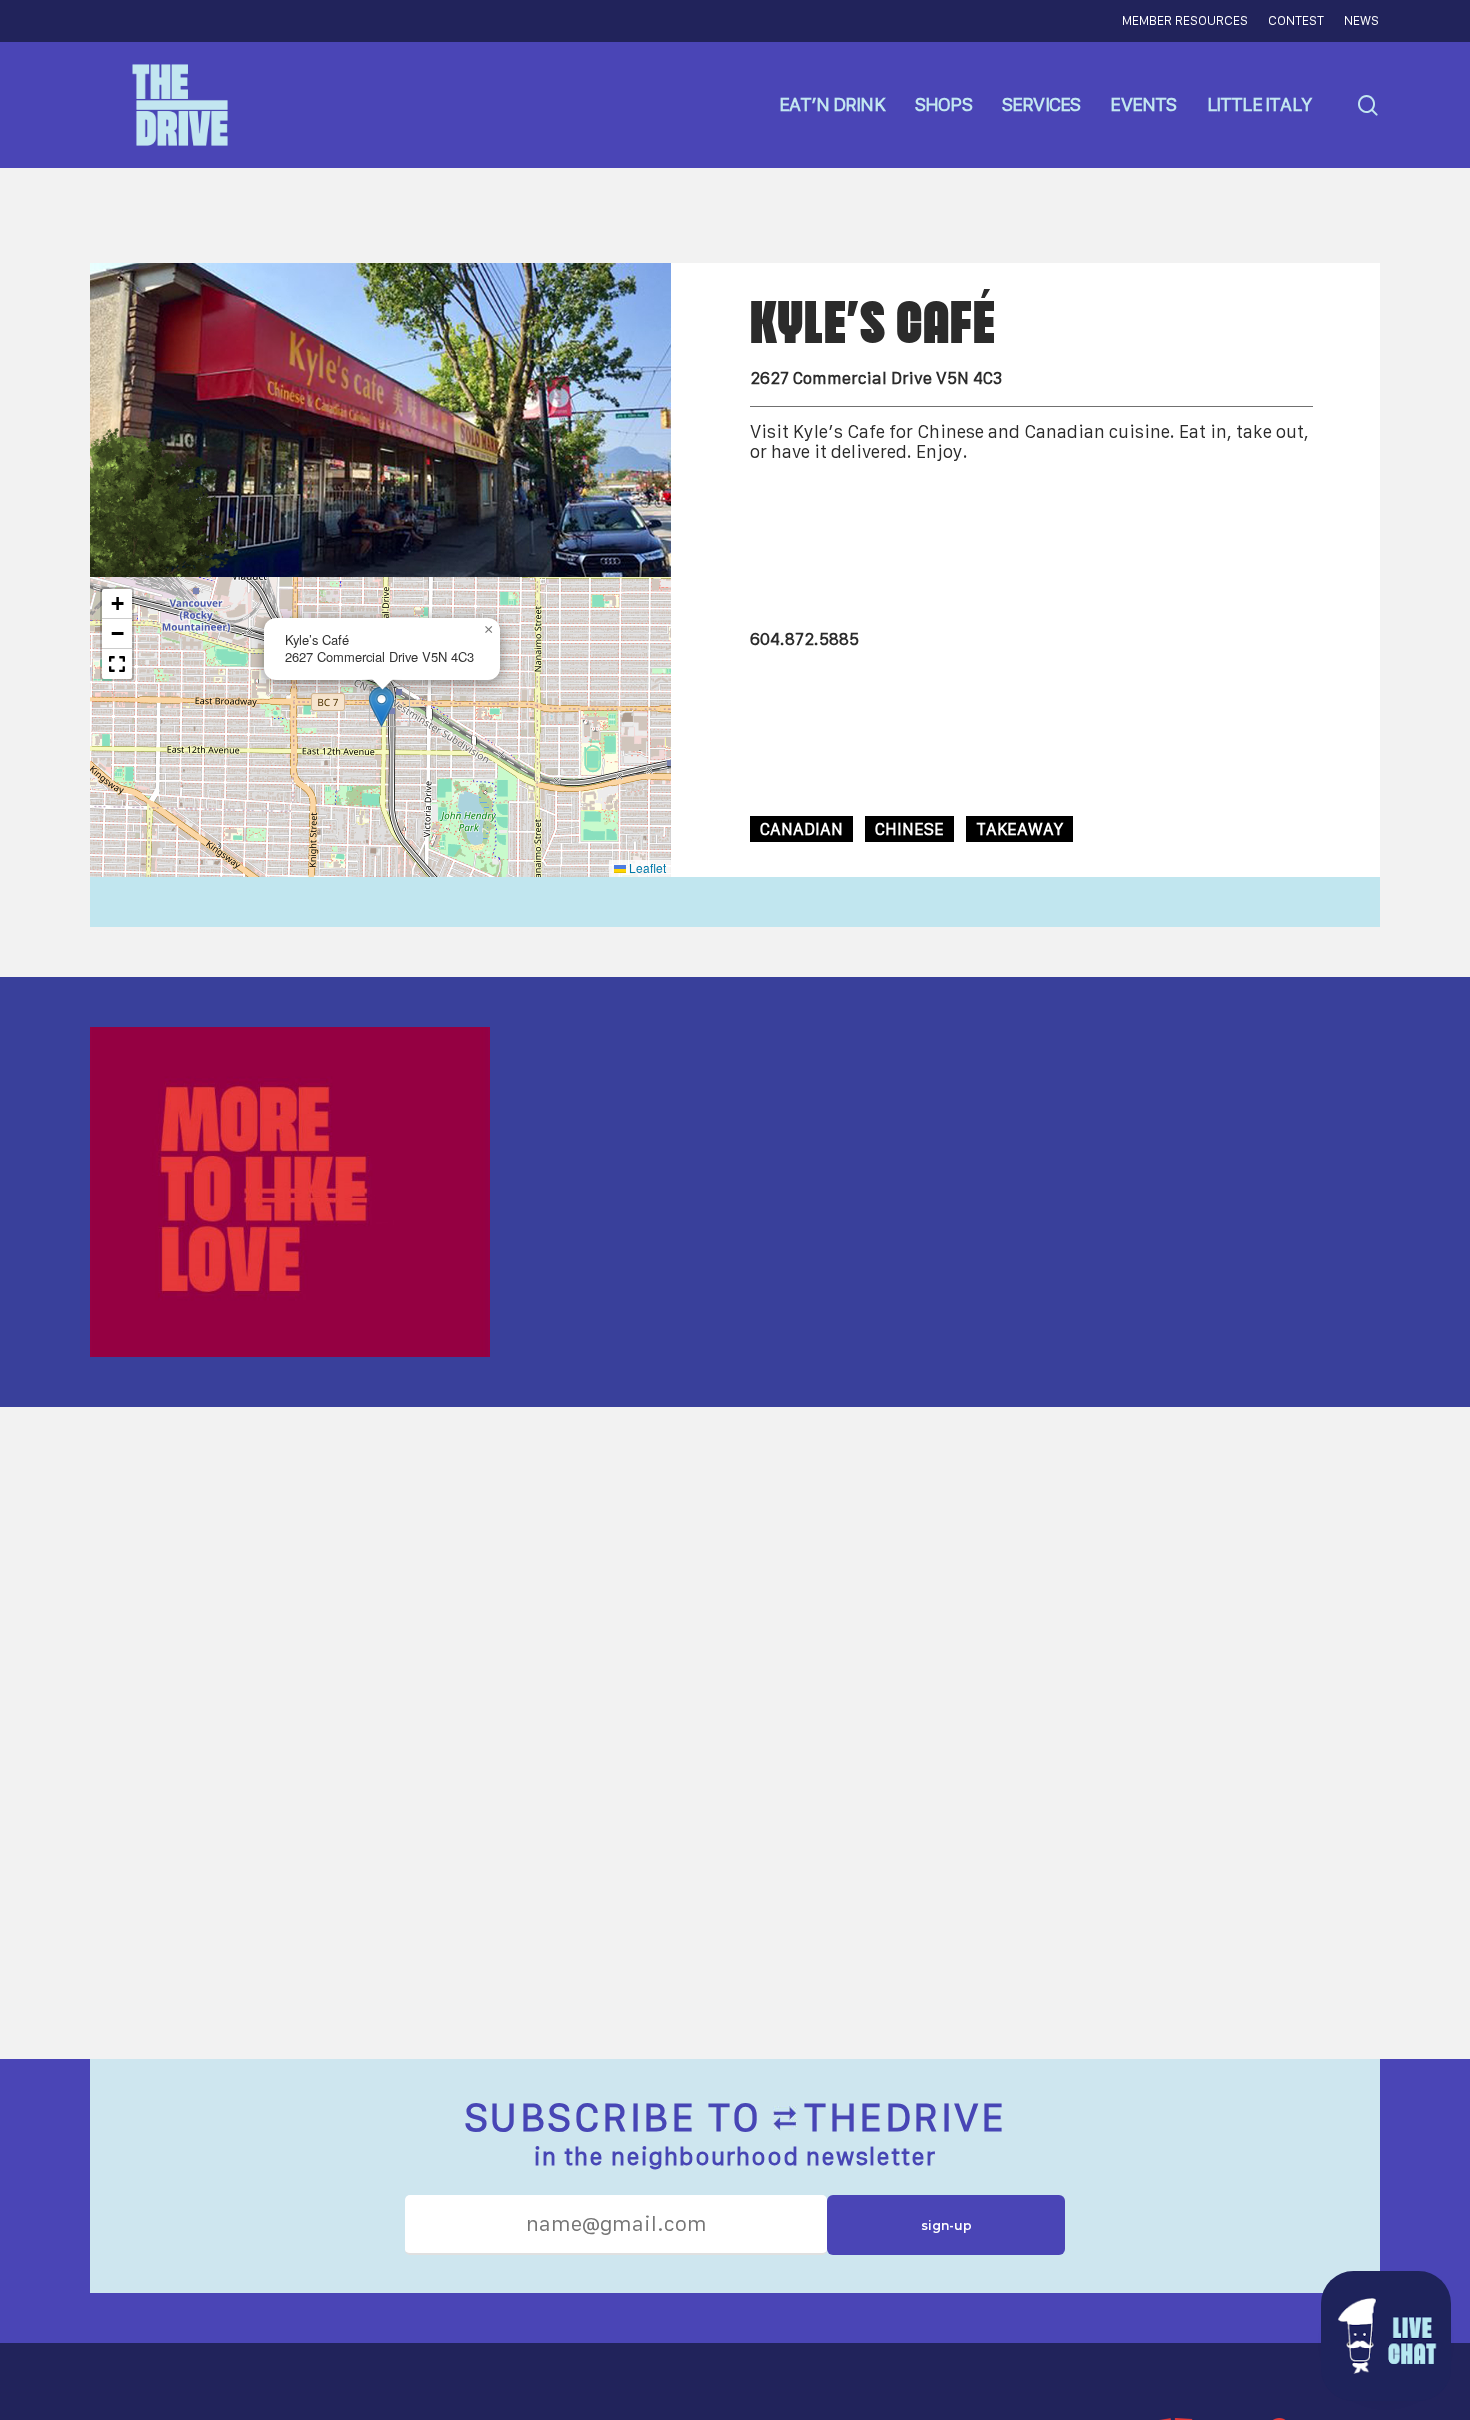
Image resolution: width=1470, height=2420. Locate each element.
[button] (381, 706)
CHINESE (909, 829)
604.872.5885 (804, 639)
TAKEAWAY (1019, 829)
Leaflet (646, 867)
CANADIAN (801, 829)
